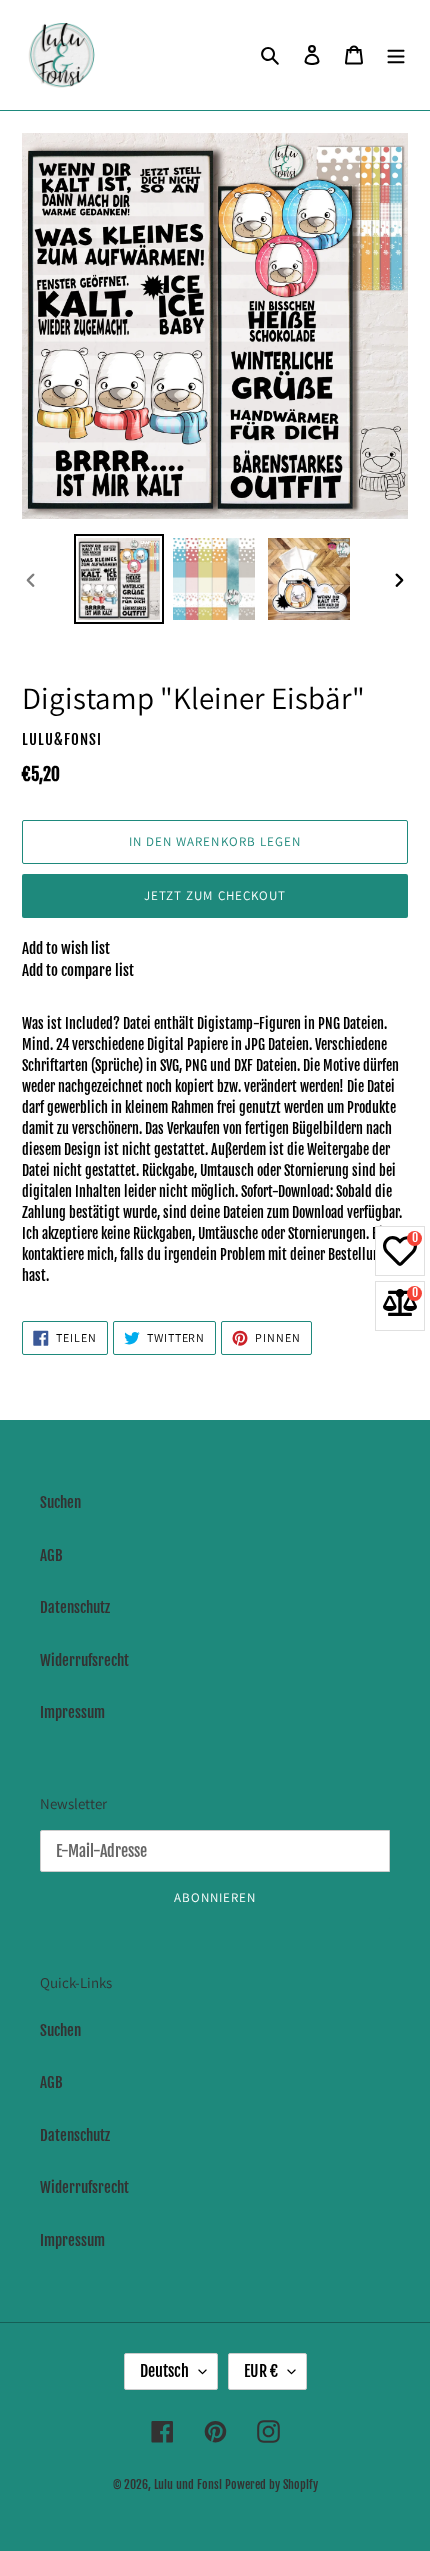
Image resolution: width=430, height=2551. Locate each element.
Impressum (72, 1712)
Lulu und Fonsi (188, 2484)
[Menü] (396, 55)
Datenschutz (75, 1607)
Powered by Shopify (271, 2484)
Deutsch (164, 2371)
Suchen (60, 1502)
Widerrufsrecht (84, 1660)
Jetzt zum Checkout (215, 895)
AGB (51, 1555)
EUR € (261, 2371)
